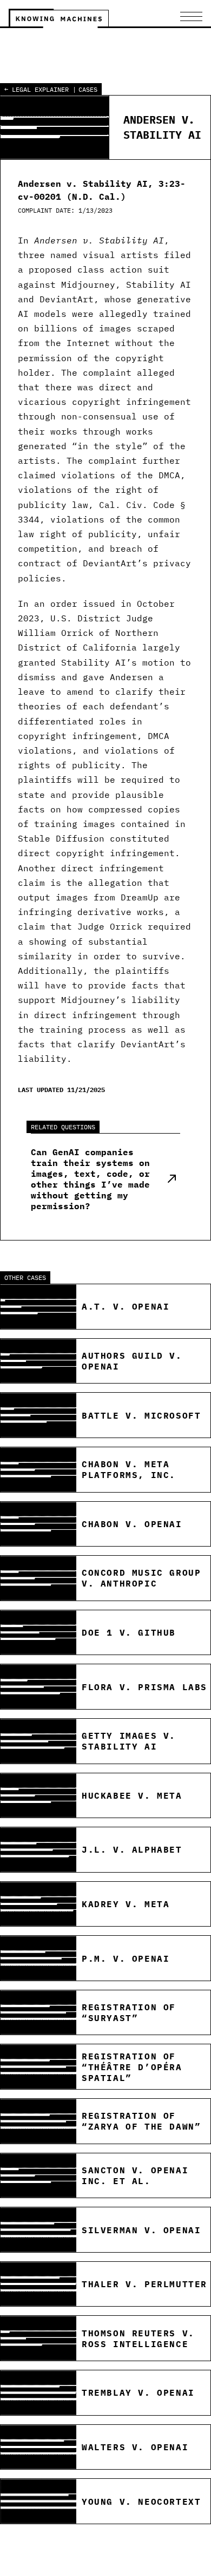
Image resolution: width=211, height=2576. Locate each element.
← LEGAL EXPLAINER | (40, 89)
